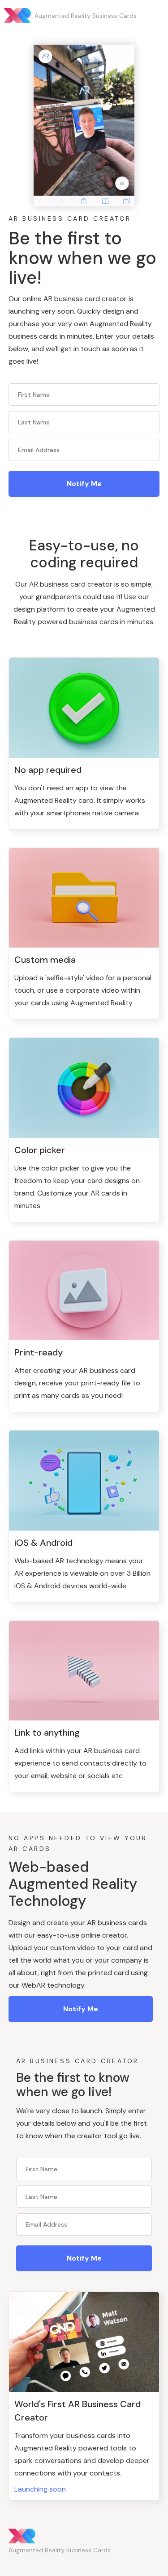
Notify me (81, 2009)
